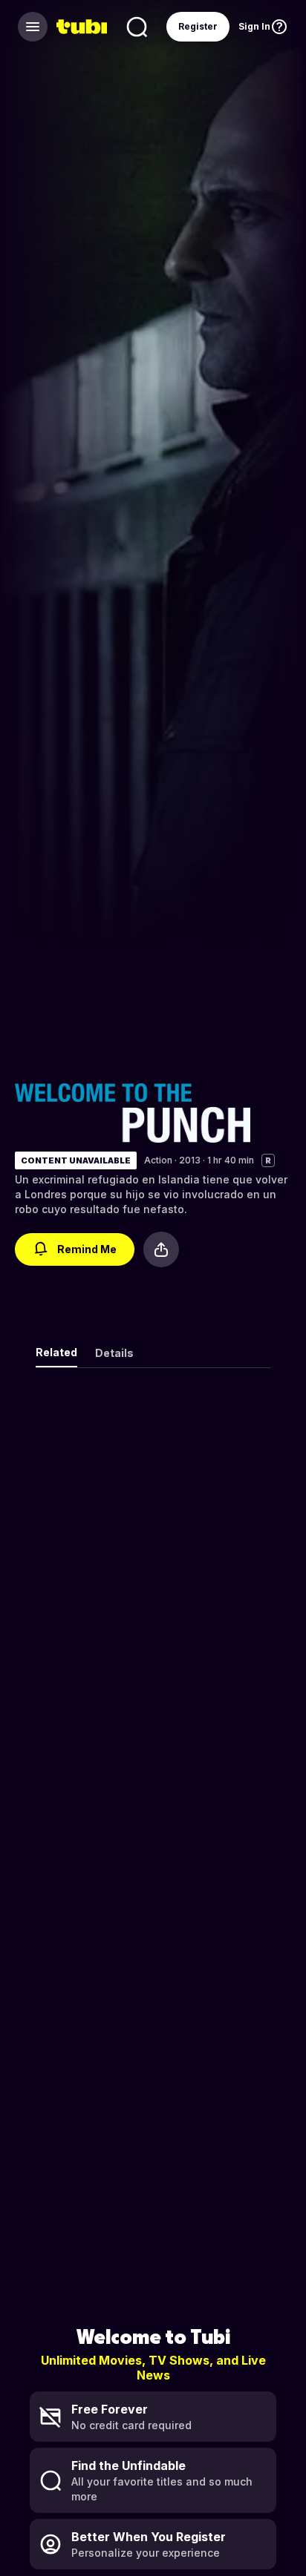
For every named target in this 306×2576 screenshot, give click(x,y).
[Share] (161, 1249)
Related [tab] (56, 1352)
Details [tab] (114, 1353)
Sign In (254, 26)
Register (198, 26)
